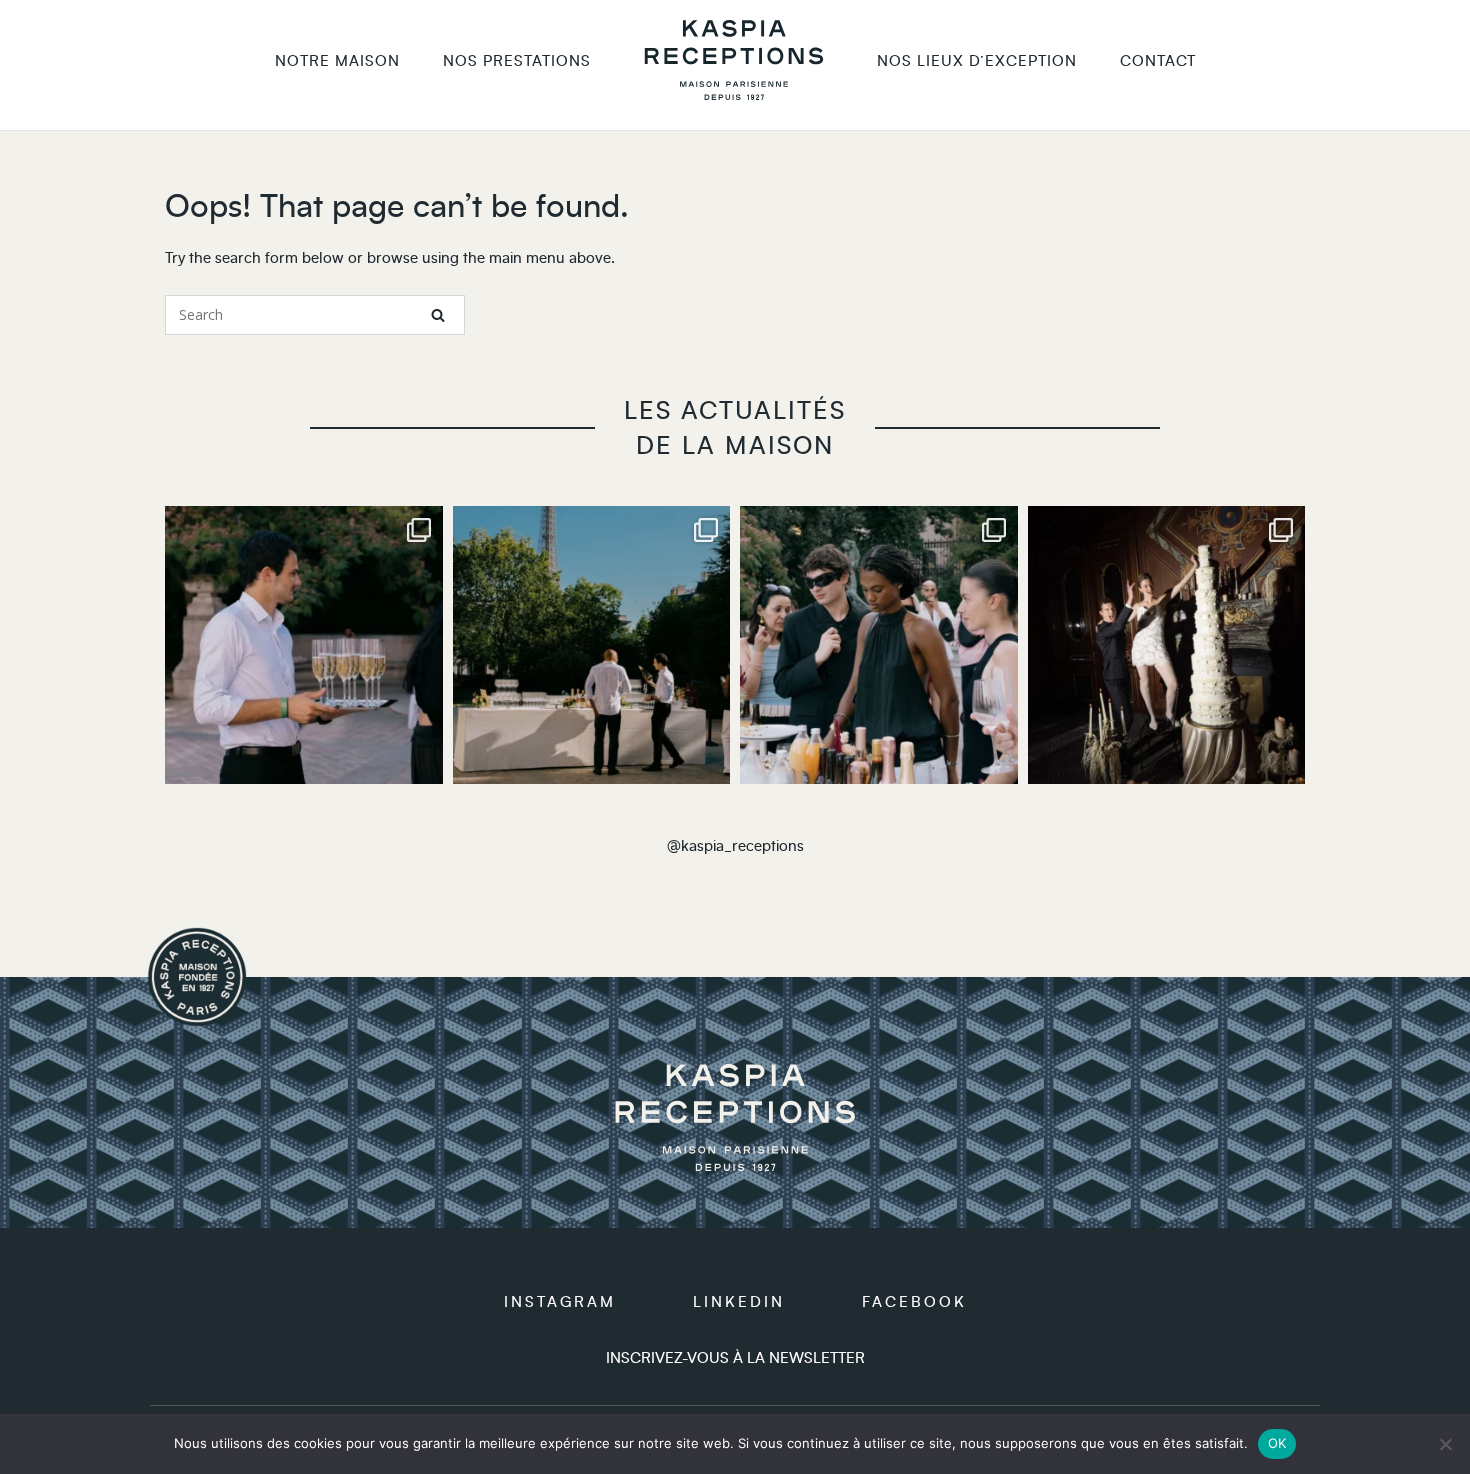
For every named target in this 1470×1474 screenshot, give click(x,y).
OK (1277, 1443)
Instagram (560, 1302)
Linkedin (739, 1302)
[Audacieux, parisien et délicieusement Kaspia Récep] (592, 645)
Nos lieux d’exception (977, 61)
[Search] (438, 315)
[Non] (1445, 1444)
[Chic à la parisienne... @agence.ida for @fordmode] (304, 645)
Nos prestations (517, 61)
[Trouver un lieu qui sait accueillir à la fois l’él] (1167, 645)
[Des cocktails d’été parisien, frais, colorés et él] (879, 645)
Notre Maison (337, 61)
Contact (1158, 61)
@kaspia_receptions (735, 846)
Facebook (914, 1302)
